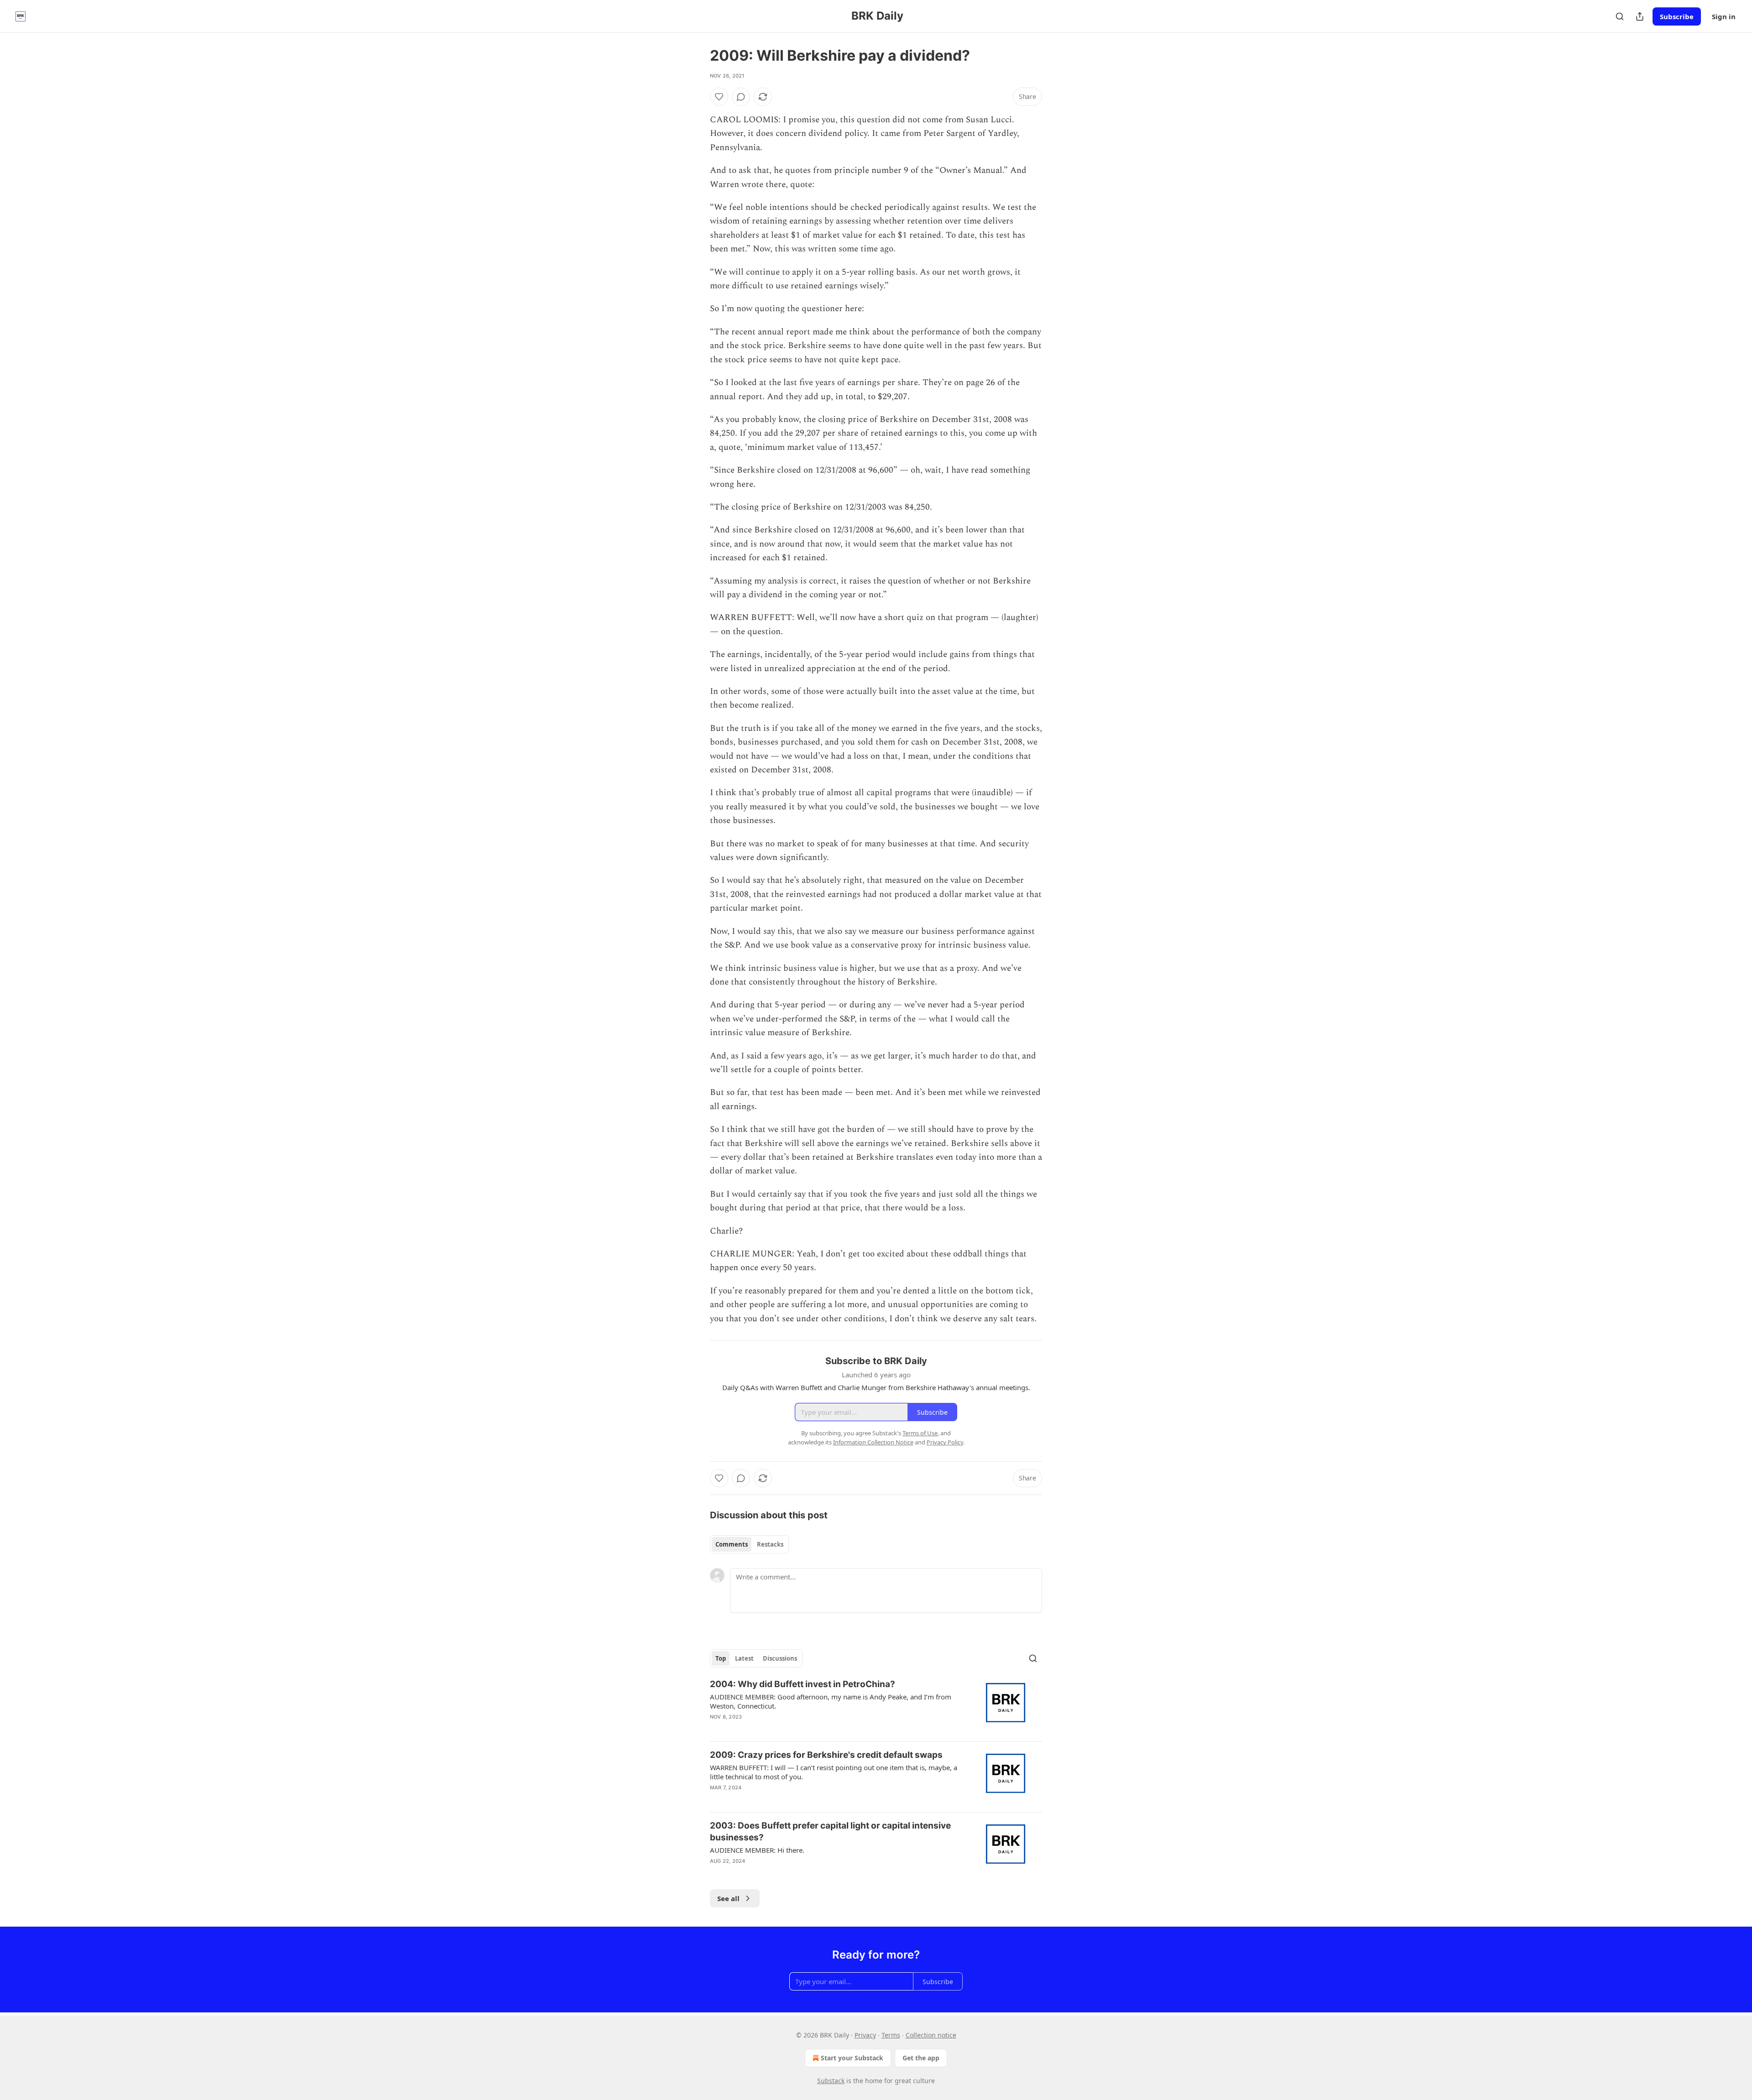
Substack (831, 2081)
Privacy (865, 2035)
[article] (876, 1706)
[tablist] (749, 1544)
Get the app (921, 2058)
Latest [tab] (744, 1658)
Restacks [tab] (770, 1544)
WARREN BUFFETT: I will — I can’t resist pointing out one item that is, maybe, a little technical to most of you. (834, 1772)
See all (728, 1898)
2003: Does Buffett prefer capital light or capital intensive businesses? (830, 1832)
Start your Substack (852, 2058)
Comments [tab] (732, 1544)
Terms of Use (920, 1433)
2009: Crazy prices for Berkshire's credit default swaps (826, 1755)
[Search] (1620, 16)
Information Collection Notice (873, 1442)
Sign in (1724, 16)
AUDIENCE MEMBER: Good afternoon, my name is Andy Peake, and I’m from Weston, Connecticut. (831, 1701)
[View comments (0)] (741, 97)
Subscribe (1677, 16)
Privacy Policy (945, 1442)
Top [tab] (721, 1658)
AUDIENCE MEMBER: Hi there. (757, 1850)
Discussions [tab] (780, 1658)
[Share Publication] (1640, 16)
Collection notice (931, 2035)
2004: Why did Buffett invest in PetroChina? (803, 1684)
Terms (891, 2035)
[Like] (719, 97)
